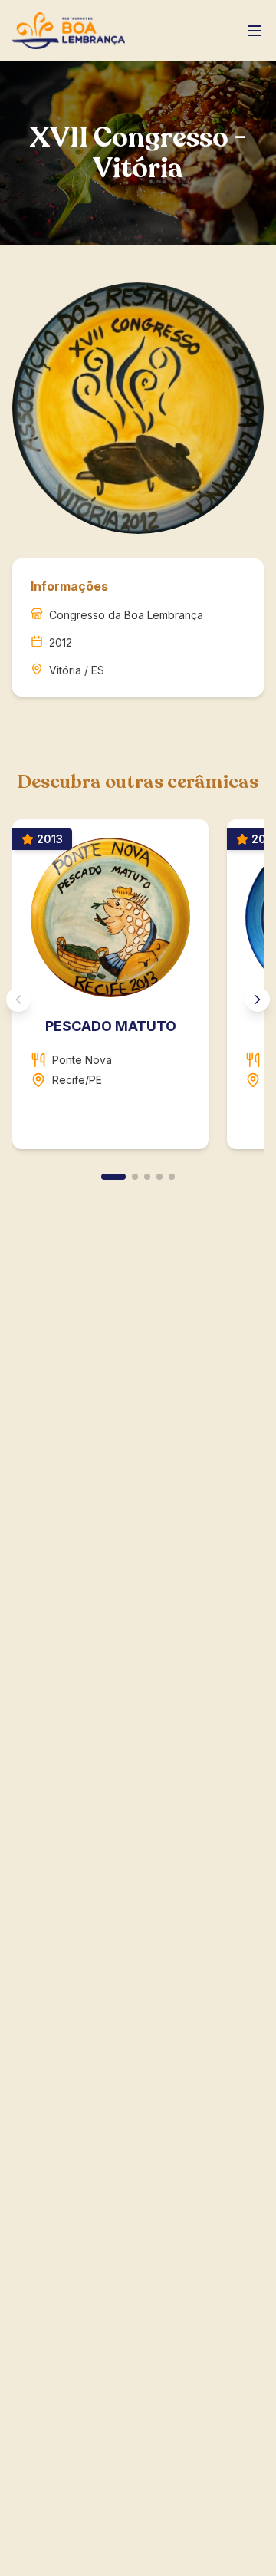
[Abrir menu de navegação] (255, 31)
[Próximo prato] (258, 1000)
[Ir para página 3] (147, 1177)
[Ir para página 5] (172, 1177)
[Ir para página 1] (113, 1177)
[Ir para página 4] (159, 1177)
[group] (138, 990)
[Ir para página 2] (135, 1177)
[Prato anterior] (18, 1000)
